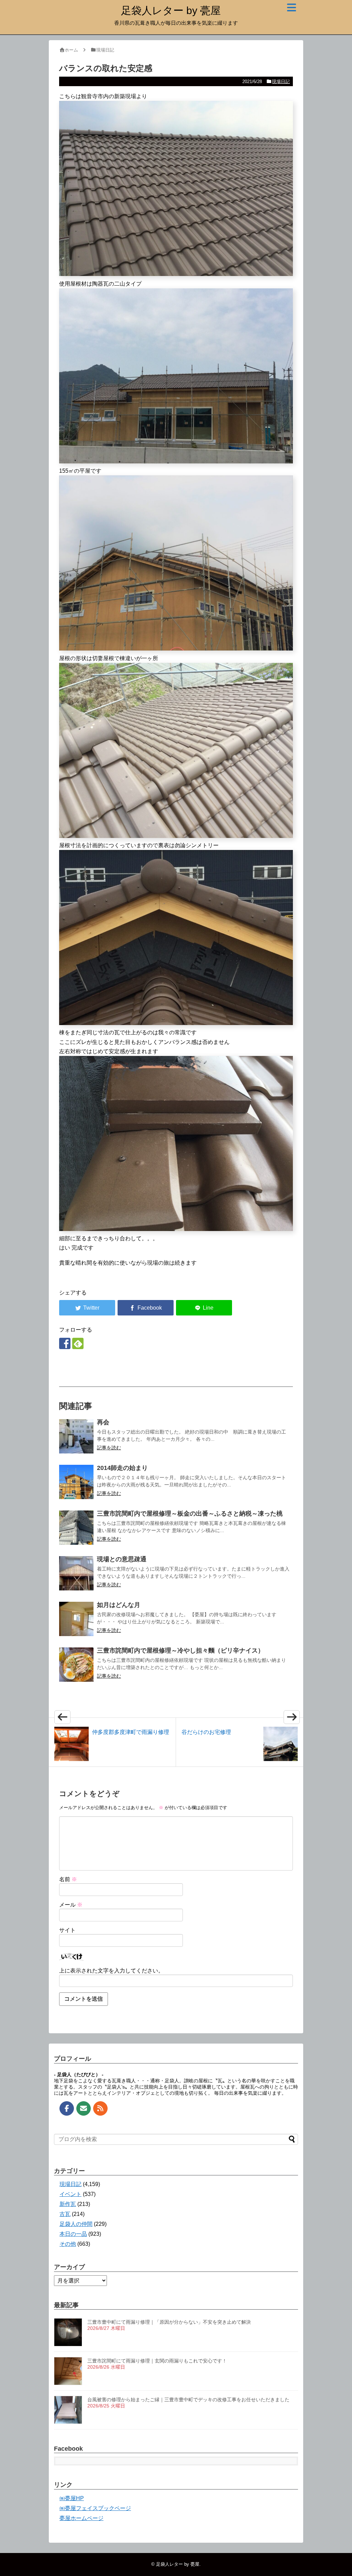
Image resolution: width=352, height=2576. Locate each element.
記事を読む (109, 1448)
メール (71, 1905)
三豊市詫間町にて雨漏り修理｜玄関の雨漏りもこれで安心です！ (157, 2361)
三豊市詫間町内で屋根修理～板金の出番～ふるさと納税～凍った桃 (190, 1514)
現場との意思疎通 (122, 1559)
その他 (68, 2244)
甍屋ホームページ (81, 2518)
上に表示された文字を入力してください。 (111, 1971)
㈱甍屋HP (72, 2498)
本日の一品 (73, 2234)
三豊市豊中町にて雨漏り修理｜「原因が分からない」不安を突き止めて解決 (169, 2322)
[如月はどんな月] (76, 1619)
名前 (68, 1879)
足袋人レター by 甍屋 (171, 10)
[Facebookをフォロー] (65, 1343)
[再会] (76, 1436)
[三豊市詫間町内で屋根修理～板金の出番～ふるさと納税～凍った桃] (76, 1528)
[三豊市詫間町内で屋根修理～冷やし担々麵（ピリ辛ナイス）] (76, 1665)
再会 (103, 1422)
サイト (67, 1930)
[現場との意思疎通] (76, 1573)
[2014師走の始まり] (76, 1482)
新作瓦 (68, 2204)
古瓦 (65, 2214)
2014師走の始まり (122, 1468)
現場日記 (281, 82)
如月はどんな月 (119, 1605)
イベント (70, 2194)
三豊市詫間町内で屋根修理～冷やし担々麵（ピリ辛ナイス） (180, 1651)
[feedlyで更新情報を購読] (78, 1343)
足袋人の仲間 (76, 2224)
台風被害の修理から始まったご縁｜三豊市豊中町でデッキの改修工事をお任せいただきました (188, 2400)
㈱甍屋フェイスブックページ (95, 2508)
